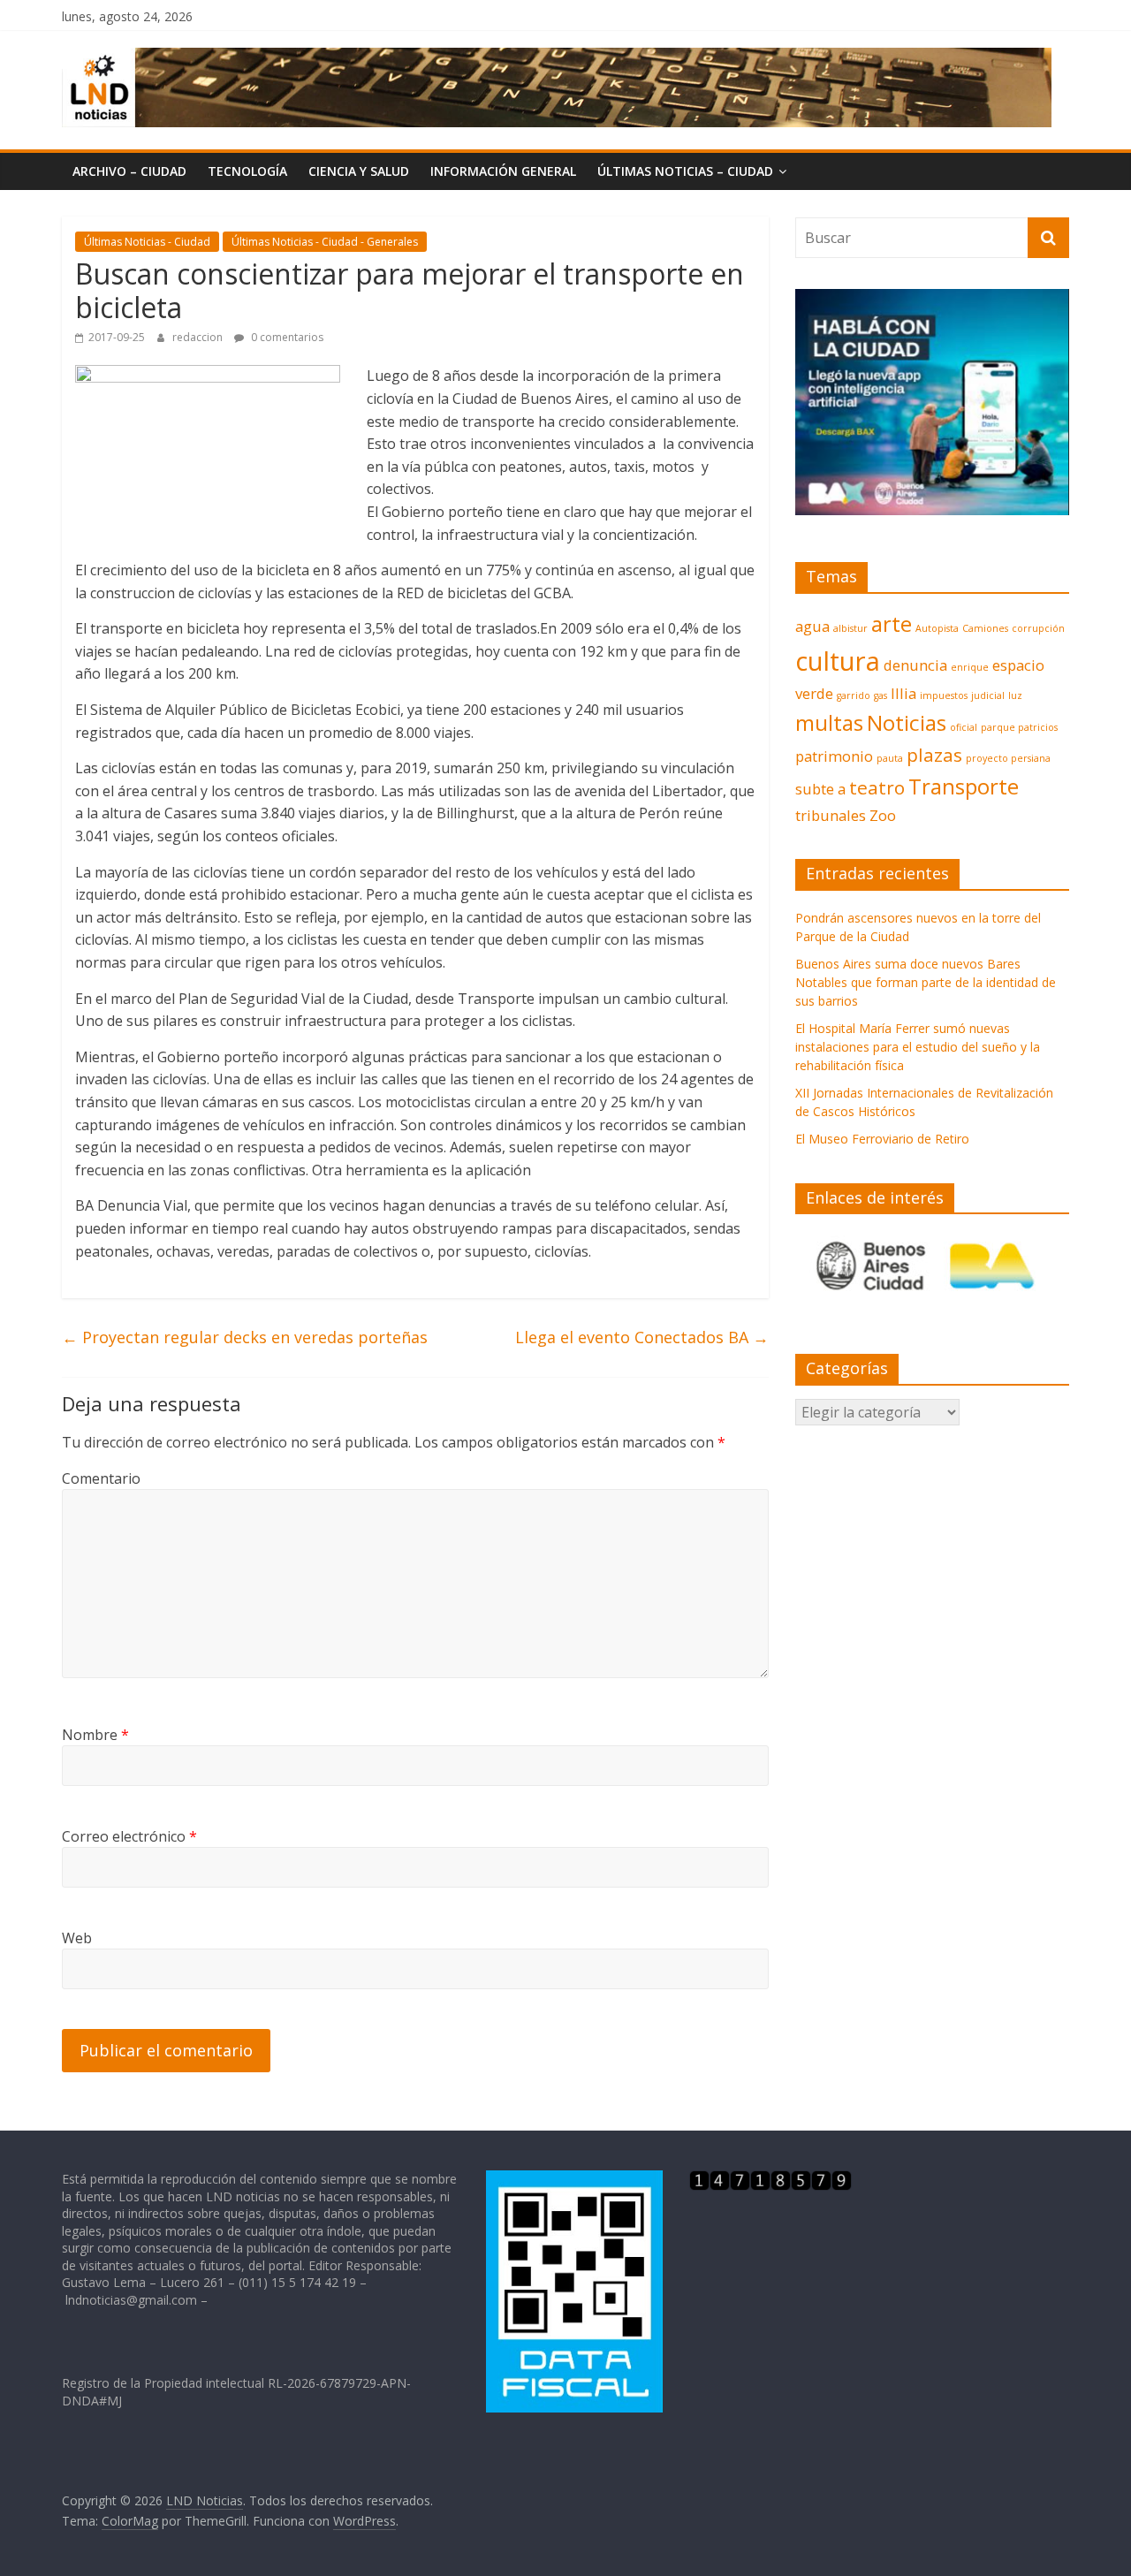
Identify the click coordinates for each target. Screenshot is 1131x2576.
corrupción (1038, 628)
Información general (503, 171)
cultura (838, 661)
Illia (903, 693)
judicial (988, 695)
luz (1015, 695)
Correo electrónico (129, 1836)
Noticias (907, 722)
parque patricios (1019, 727)
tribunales (831, 815)
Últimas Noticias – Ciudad (685, 171)
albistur (850, 628)
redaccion (199, 337)
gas (881, 695)
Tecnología (247, 171)
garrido (854, 695)
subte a (820, 789)
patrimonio (834, 756)
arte (892, 623)
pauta (890, 758)
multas (829, 722)
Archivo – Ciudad (129, 171)
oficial (964, 727)
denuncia (915, 665)
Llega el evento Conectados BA (642, 1337)
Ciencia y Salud (359, 171)
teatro (877, 787)
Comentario (101, 1478)
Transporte (964, 786)
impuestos (944, 695)
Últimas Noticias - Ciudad (147, 242)
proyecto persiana (1008, 758)
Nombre (95, 1735)
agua (812, 626)
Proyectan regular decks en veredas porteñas (245, 1337)
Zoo (883, 815)
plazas (934, 755)
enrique (970, 667)
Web (77, 1938)
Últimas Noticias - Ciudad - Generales (325, 242)
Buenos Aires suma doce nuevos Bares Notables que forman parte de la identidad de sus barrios (926, 982)
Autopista (937, 628)
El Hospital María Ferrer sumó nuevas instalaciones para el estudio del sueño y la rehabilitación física (918, 1047)
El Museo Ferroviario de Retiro (882, 1139)
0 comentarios (286, 337)
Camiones (985, 628)
